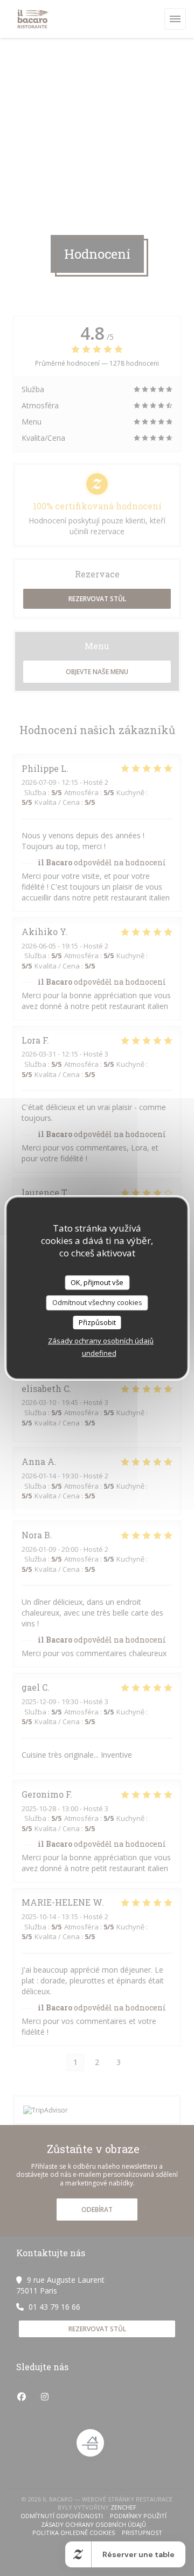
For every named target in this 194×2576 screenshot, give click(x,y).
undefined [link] (99, 1353)
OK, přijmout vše (97, 1282)
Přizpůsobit (97, 1322)
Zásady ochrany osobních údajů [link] (101, 1341)
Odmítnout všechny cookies (97, 1302)
